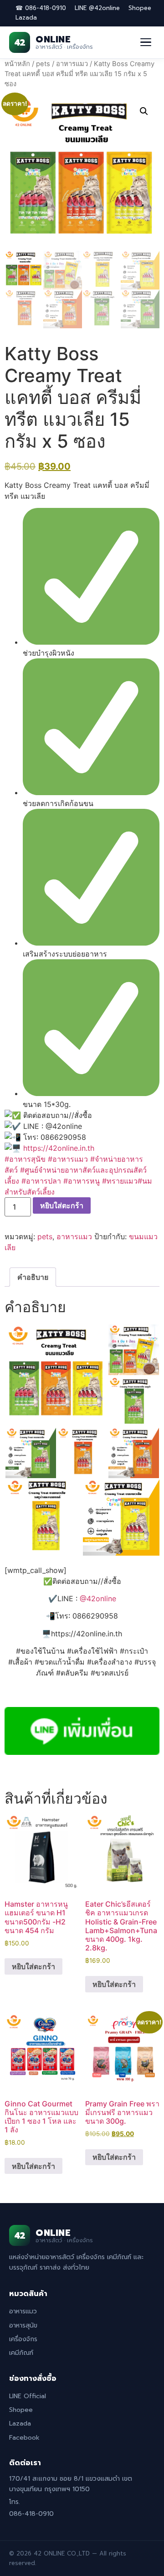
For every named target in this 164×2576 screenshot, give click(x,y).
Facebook (24, 2438)
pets (43, 64)
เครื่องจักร (23, 2339)
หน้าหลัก (17, 64)
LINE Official (28, 2396)
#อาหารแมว (68, 1159)
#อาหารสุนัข (25, 1159)
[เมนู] (146, 42)
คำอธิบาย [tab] (33, 1277)
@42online (98, 1598)
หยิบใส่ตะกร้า (62, 1205)
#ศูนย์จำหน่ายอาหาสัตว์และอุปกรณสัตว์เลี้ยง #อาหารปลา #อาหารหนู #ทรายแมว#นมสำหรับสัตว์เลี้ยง (78, 1181)
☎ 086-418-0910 (41, 8)
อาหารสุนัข (23, 2325)
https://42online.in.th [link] (59, 1148)
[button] (144, 111)
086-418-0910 (31, 2514)
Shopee (140, 8)
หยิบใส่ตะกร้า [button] (33, 1966)
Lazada (26, 18)
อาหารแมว (72, 64)
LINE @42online (97, 8)
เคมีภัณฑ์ (21, 2353)
